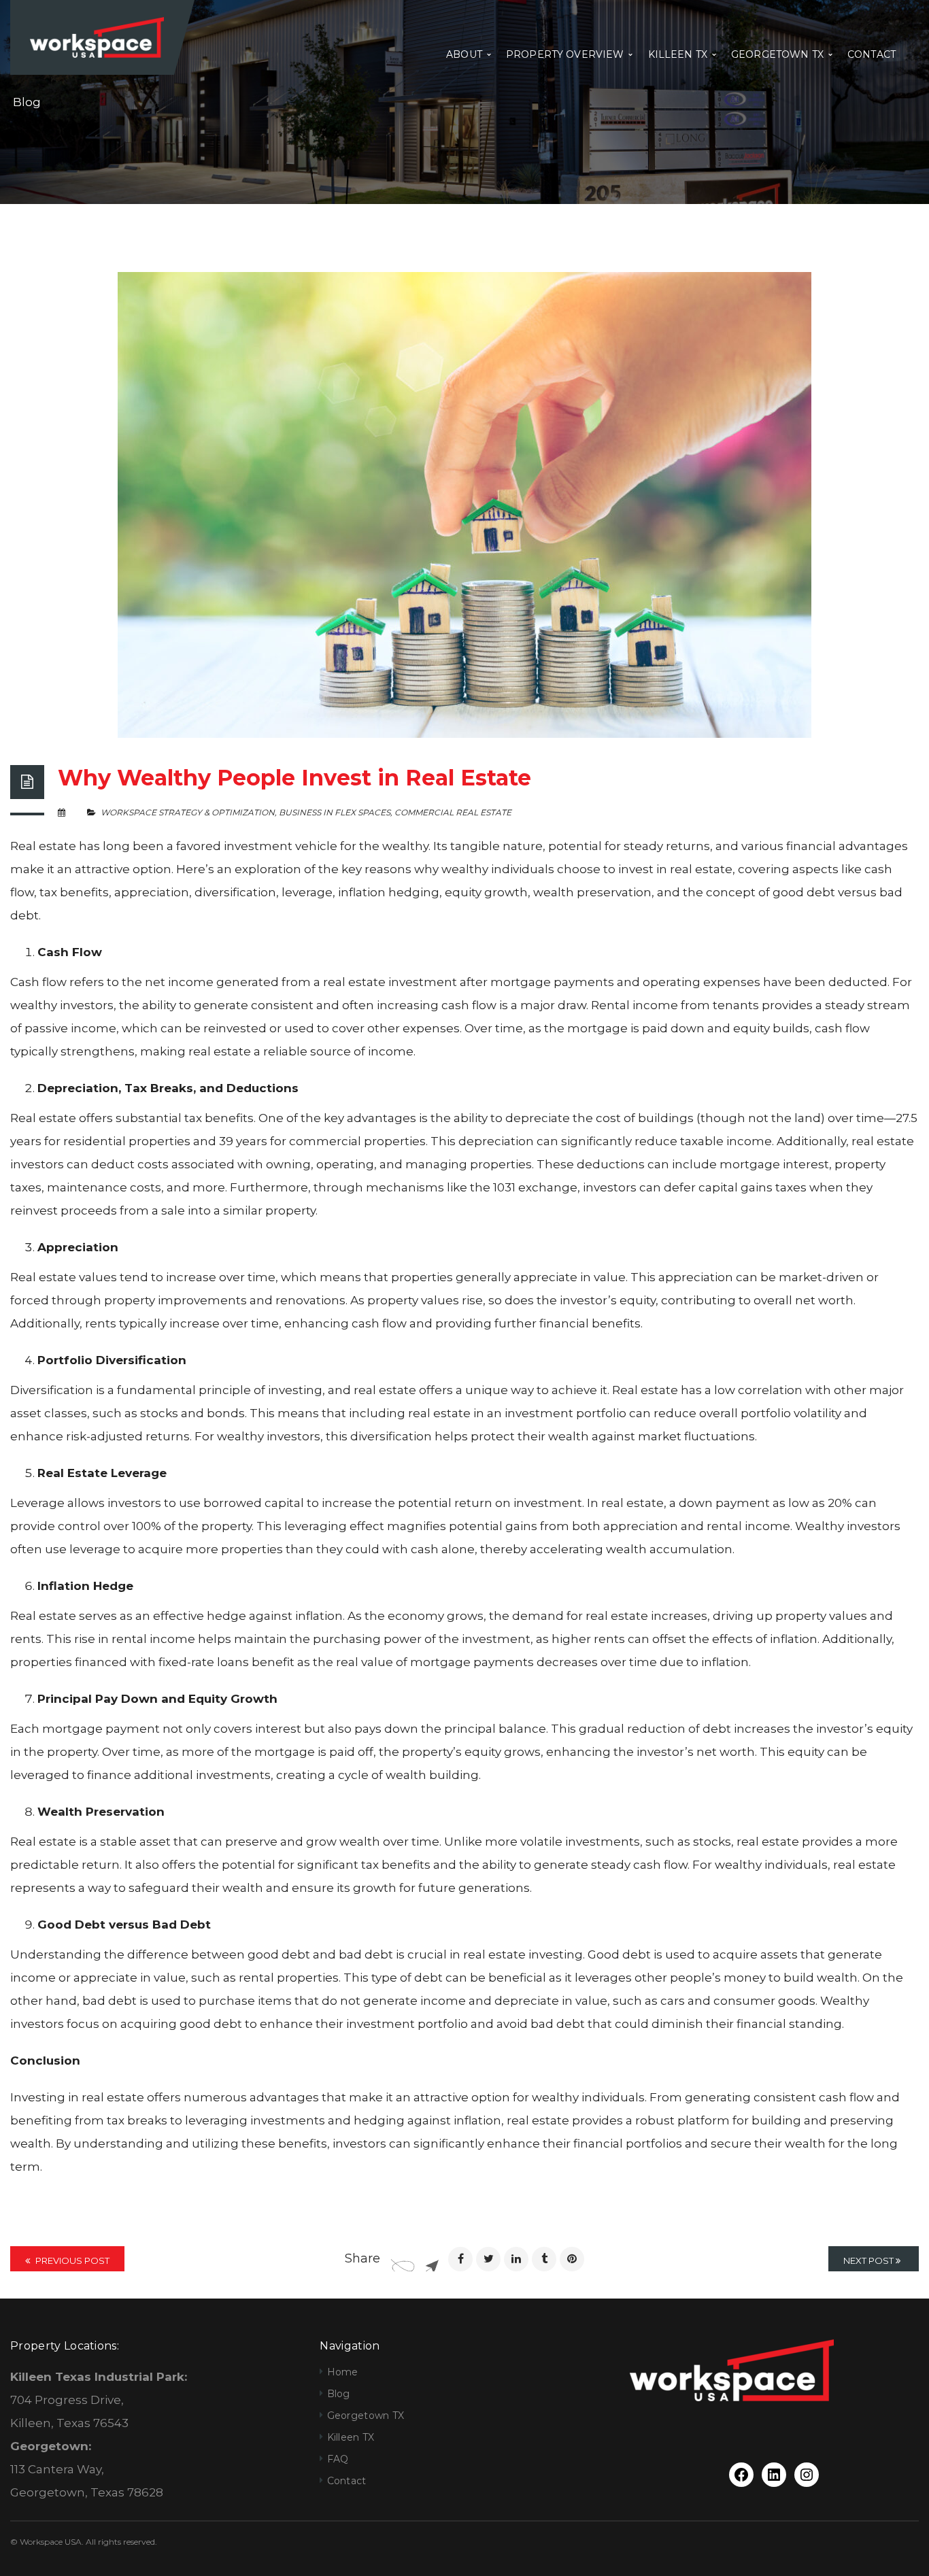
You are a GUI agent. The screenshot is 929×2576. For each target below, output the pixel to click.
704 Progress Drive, (67, 2400)
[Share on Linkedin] (516, 2259)
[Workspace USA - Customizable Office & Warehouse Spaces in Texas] (97, 36)
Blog (339, 2394)
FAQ (338, 2459)
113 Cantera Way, (57, 2469)
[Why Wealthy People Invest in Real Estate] (464, 505)
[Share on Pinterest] (572, 2259)
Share (362, 2258)
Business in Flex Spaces (335, 812)
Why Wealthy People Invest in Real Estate (294, 778)
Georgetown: (51, 2446)
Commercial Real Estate (453, 812)
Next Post (869, 2260)
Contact (347, 2481)
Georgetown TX (366, 2416)
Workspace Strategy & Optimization (188, 812)
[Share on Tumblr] (544, 2259)
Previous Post (71, 2260)
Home (343, 2372)
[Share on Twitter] (488, 2259)
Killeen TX (351, 2437)
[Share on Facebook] (460, 2259)
